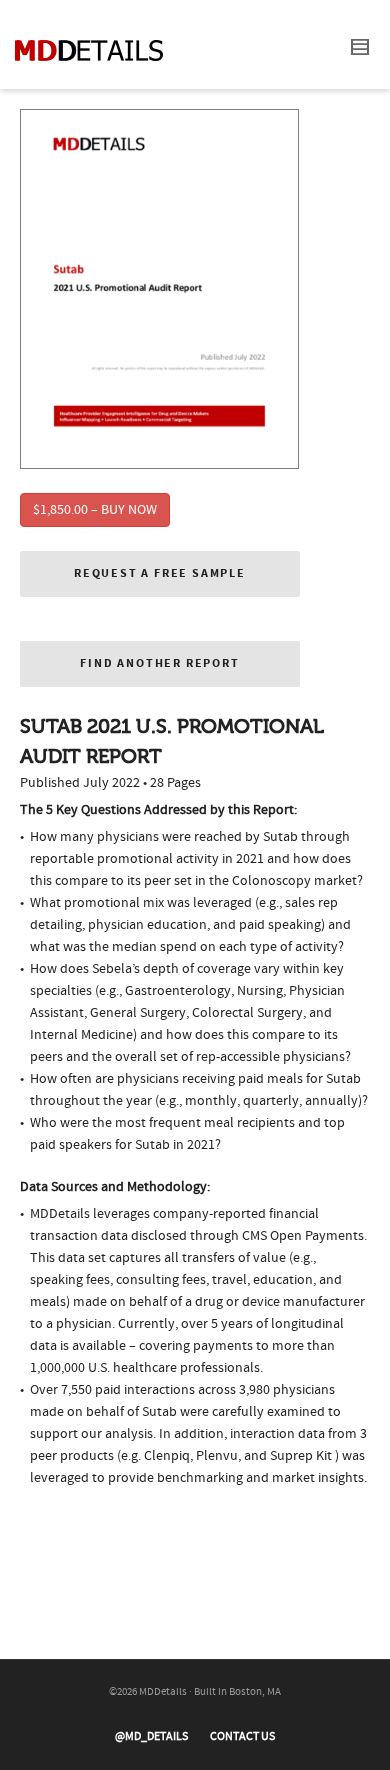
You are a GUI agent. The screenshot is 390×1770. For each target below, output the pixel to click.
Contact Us (242, 1736)
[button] (160, 574)
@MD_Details (151, 1736)
